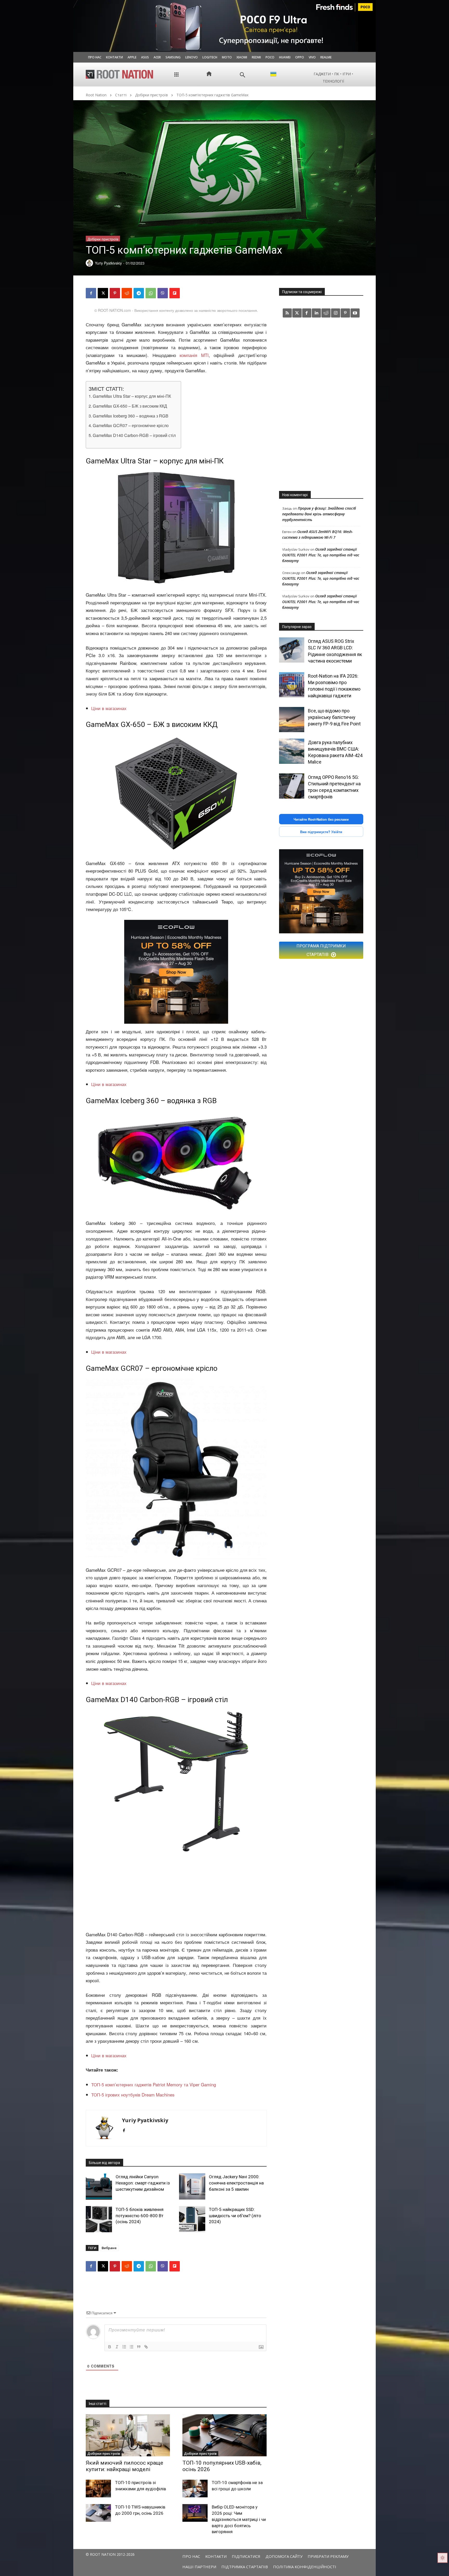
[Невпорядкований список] (131, 2347)
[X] (103, 293)
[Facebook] (91, 293)
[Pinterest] (115, 293)
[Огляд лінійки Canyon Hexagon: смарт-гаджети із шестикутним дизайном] (99, 2186)
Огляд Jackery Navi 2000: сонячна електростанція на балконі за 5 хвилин (236, 2183)
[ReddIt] (127, 293)
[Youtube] (355, 313)
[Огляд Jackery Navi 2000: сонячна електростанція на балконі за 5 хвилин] (192, 2186)
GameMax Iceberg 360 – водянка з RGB (131, 416)
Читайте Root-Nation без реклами (321, 819)
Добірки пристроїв (151, 95)
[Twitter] (297, 313)
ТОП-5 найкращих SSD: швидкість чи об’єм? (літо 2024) (235, 2216)
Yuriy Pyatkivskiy (145, 2120)
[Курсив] (117, 2347)
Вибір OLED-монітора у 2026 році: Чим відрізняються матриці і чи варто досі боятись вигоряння (239, 2519)
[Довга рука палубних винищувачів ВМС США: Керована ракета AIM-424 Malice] (292, 751)
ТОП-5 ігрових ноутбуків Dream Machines (133, 2095)
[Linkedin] (316, 313)
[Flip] (175, 293)
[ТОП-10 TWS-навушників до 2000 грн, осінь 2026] (98, 2513)
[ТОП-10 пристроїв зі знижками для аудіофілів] (98, 2489)
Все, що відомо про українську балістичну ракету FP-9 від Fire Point (334, 717)
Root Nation (96, 95)
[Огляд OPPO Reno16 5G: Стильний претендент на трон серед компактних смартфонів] (292, 786)
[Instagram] (336, 313)
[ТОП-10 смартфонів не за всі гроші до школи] (195, 2489)
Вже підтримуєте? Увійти (321, 832)
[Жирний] (110, 2347)
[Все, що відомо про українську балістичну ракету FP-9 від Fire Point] (292, 720)
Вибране (109, 2248)
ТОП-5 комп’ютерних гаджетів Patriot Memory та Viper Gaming (154, 2084)
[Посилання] (146, 2347)
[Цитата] (139, 2347)
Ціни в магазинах (109, 708)
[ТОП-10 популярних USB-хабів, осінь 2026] (224, 2435)
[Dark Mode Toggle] (443, 2558)
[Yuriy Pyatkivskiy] (104, 2128)
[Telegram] (139, 293)
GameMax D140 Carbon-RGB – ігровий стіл (134, 435)
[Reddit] (326, 313)
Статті (121, 95)
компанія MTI (194, 355)
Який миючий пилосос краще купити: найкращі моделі (124, 2466)
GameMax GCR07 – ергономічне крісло (131, 425)
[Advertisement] (176, 1892)
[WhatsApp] (151, 293)
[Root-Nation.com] (120, 74)
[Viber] (163, 293)
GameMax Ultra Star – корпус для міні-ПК (132, 396)
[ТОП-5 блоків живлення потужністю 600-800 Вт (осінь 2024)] (99, 2219)
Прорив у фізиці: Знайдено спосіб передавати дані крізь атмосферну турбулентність (319, 514)
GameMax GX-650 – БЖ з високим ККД (130, 406)
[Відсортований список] (124, 2347)
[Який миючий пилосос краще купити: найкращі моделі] (128, 2435)
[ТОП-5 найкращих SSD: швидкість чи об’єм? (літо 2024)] (192, 2219)
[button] (243, 75)
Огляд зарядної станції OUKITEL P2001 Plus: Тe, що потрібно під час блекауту (321, 555)
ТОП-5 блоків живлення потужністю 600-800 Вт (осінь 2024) (140, 2216)
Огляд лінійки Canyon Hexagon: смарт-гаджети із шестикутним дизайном (143, 2183)
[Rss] (287, 313)
